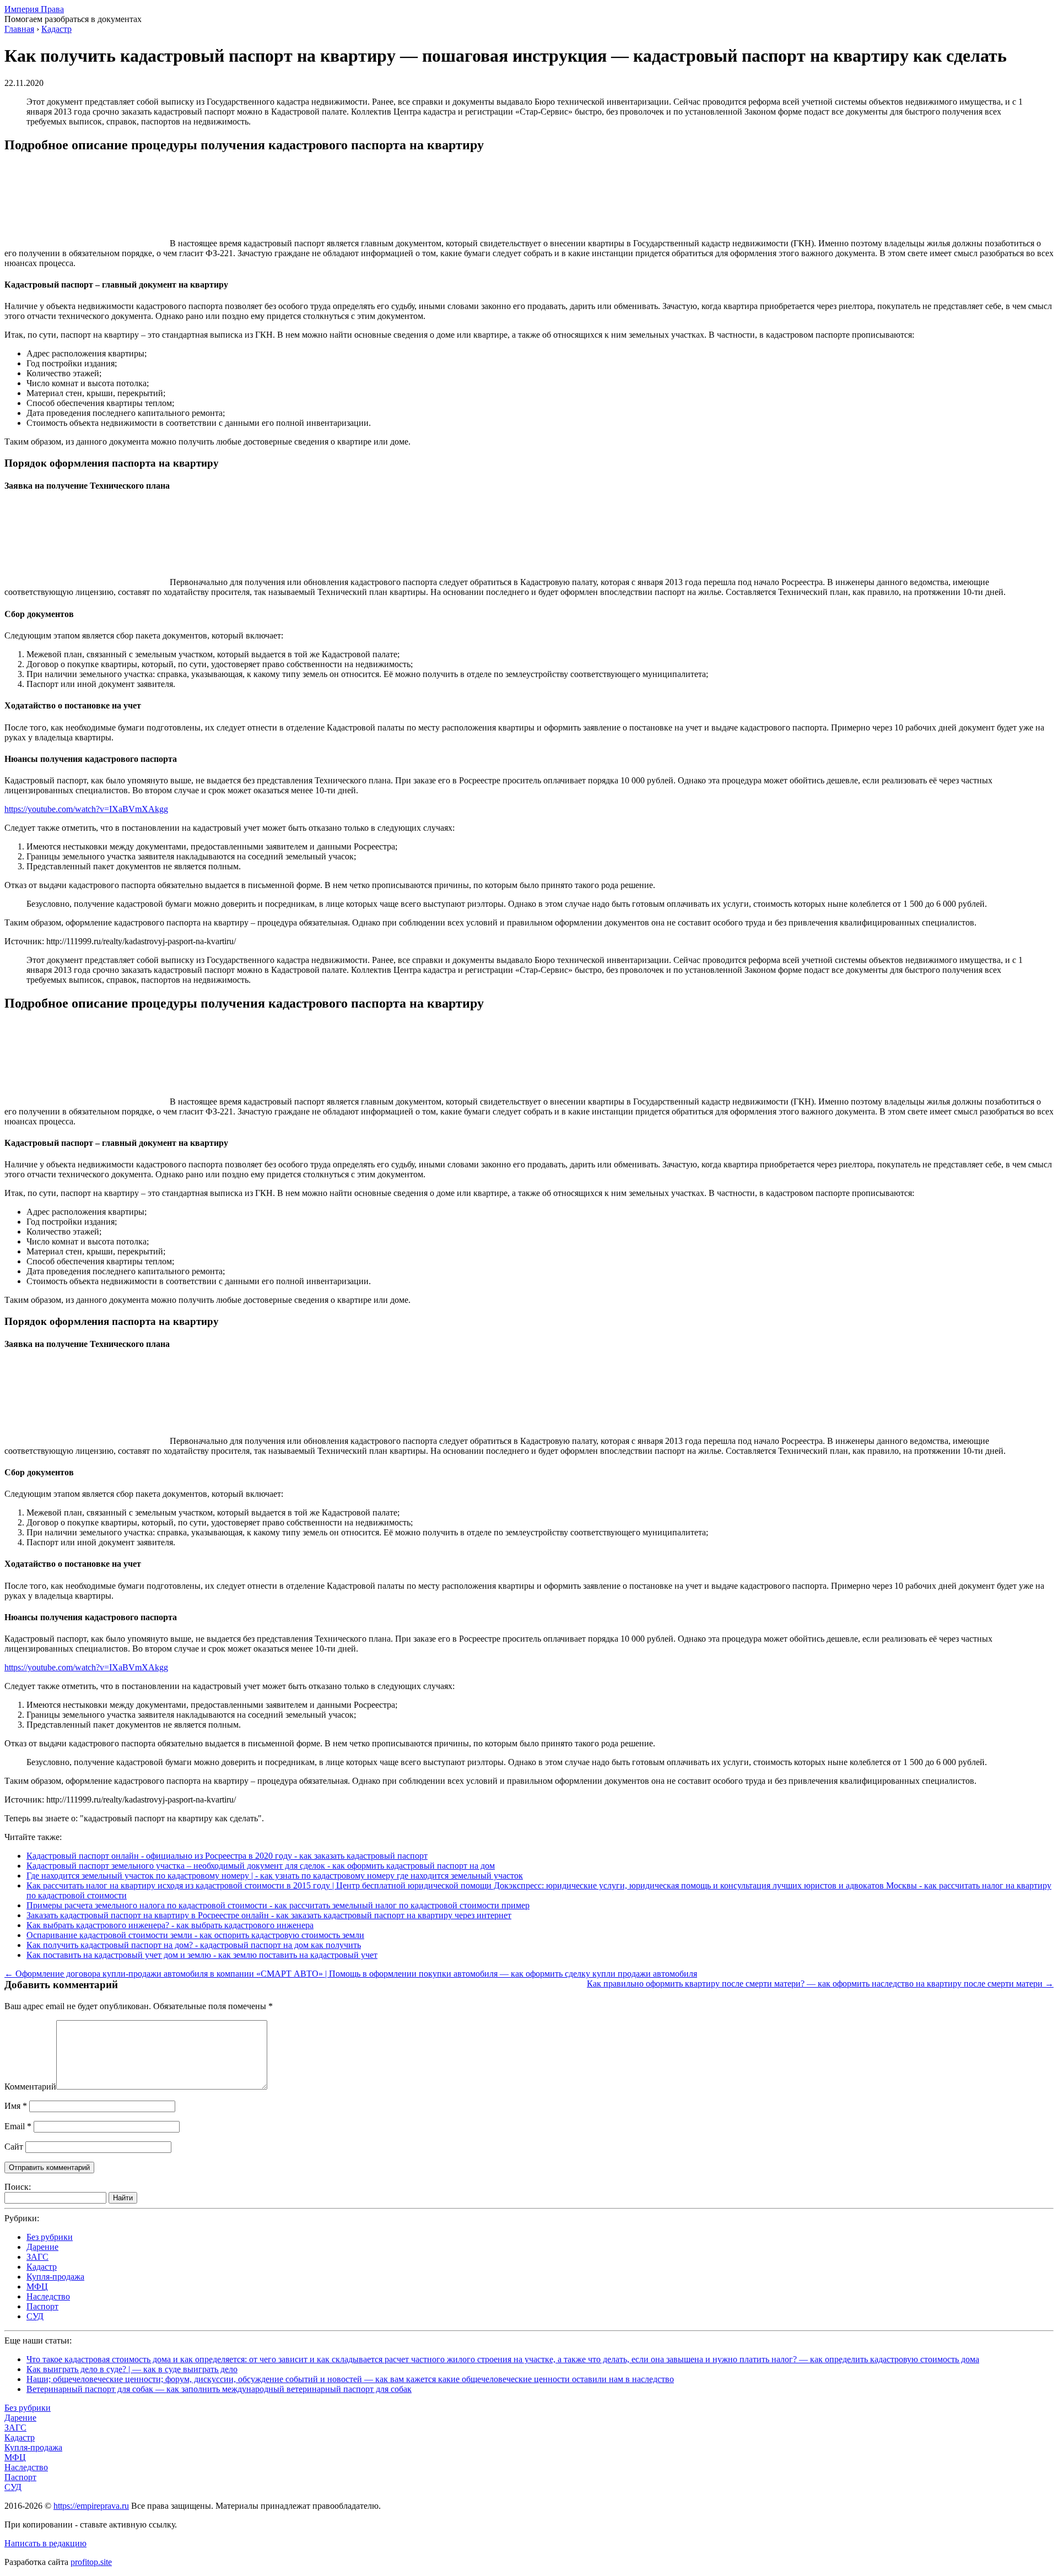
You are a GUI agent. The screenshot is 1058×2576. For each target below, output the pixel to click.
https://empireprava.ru (91, 2506)
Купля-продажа (55, 2277)
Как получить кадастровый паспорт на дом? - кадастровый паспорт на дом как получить (194, 1945)
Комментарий (30, 2087)
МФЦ (37, 2287)
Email (18, 2126)
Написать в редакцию (45, 2543)
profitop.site (91, 2562)
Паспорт (42, 2306)
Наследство (48, 2296)
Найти (123, 2198)
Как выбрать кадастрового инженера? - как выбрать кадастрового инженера (170, 1925)
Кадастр (42, 2267)
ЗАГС (37, 2257)
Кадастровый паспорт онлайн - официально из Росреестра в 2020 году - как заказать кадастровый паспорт (227, 1856)
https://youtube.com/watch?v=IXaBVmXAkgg (86, 809)
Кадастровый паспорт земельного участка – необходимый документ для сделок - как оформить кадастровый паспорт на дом (261, 1866)
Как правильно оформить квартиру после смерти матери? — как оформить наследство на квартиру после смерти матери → (820, 1984)
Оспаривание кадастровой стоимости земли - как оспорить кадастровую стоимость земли (195, 1935)
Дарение (42, 2247)
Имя (16, 2106)
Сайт (14, 2147)
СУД (35, 2316)
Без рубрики (50, 2237)
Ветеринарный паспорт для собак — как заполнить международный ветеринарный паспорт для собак (219, 2389)
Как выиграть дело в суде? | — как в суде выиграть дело (132, 2369)
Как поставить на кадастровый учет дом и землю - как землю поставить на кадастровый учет (202, 1955)
